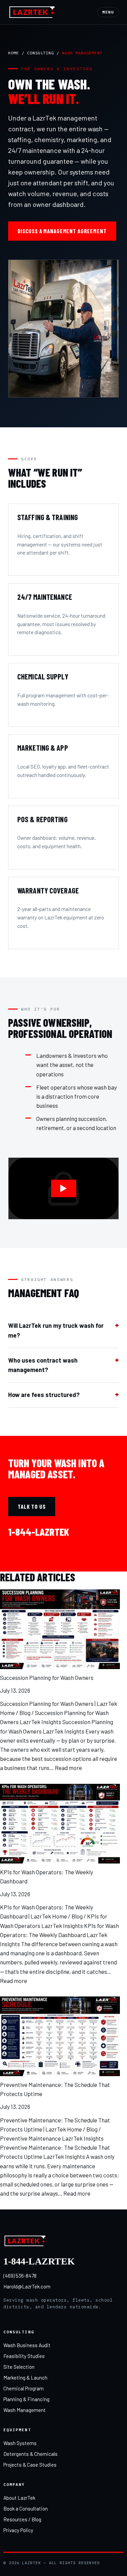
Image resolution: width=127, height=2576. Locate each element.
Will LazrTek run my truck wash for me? (56, 1330)
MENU (108, 12)
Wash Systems (20, 2443)
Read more (68, 1768)
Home (14, 53)
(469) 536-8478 (20, 2276)
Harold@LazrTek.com (27, 2286)
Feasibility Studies (24, 2356)
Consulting (41, 53)
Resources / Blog (22, 2519)
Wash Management (25, 2410)
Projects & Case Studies (30, 2465)
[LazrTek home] (32, 12)
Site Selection (19, 2367)
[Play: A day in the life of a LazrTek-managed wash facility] (63, 1188)
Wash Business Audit (27, 2345)
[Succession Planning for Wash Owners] (60, 1629)
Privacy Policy (18, 2530)
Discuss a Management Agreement (62, 231)
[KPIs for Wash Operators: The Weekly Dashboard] (60, 1824)
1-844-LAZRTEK (39, 1532)
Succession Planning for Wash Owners (47, 1678)
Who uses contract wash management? (43, 1365)
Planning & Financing (26, 2399)
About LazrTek (19, 2498)
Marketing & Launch (25, 2378)
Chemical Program (24, 2388)
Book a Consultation (26, 2508)
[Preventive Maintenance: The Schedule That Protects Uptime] (60, 2036)
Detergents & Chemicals (30, 2454)
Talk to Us (32, 1506)
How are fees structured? (44, 1395)
